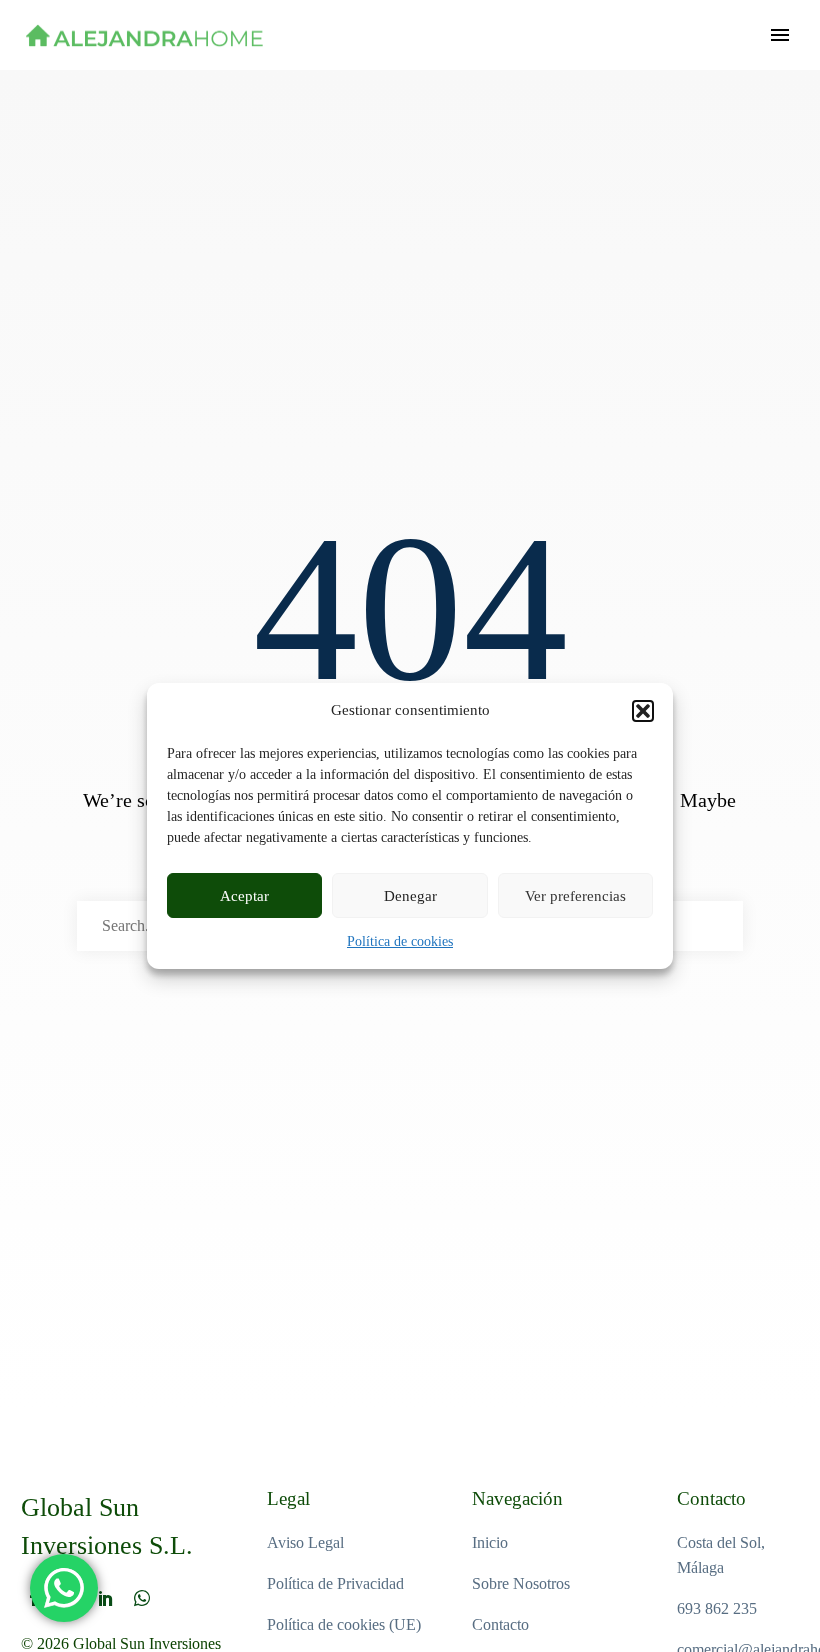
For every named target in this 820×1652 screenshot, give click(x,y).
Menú (780, 35)
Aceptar (244, 896)
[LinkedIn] (106, 1598)
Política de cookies (400, 941)
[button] (643, 711)
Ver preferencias (575, 896)
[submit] (719, 926)
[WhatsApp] (142, 1598)
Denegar (410, 896)
